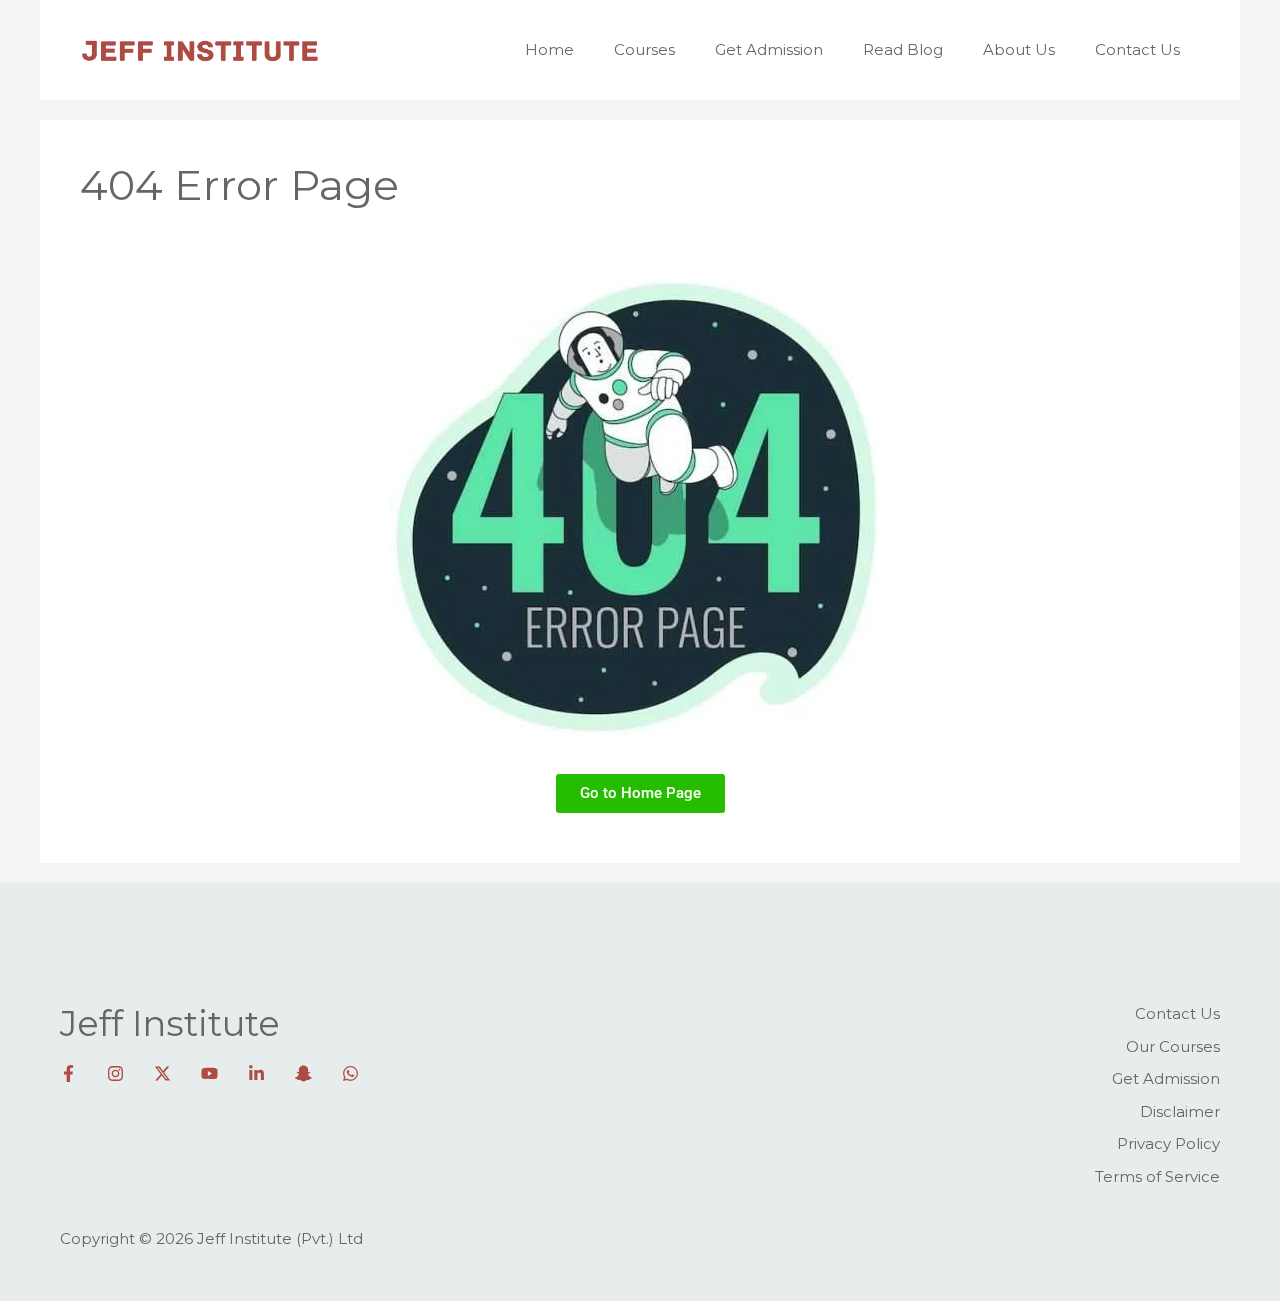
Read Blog (903, 49)
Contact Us (1137, 49)
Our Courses (1173, 1046)
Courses (644, 49)
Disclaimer (1180, 1111)
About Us (1019, 49)
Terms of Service (1157, 1176)
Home (549, 49)
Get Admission (769, 49)
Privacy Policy (1168, 1143)
